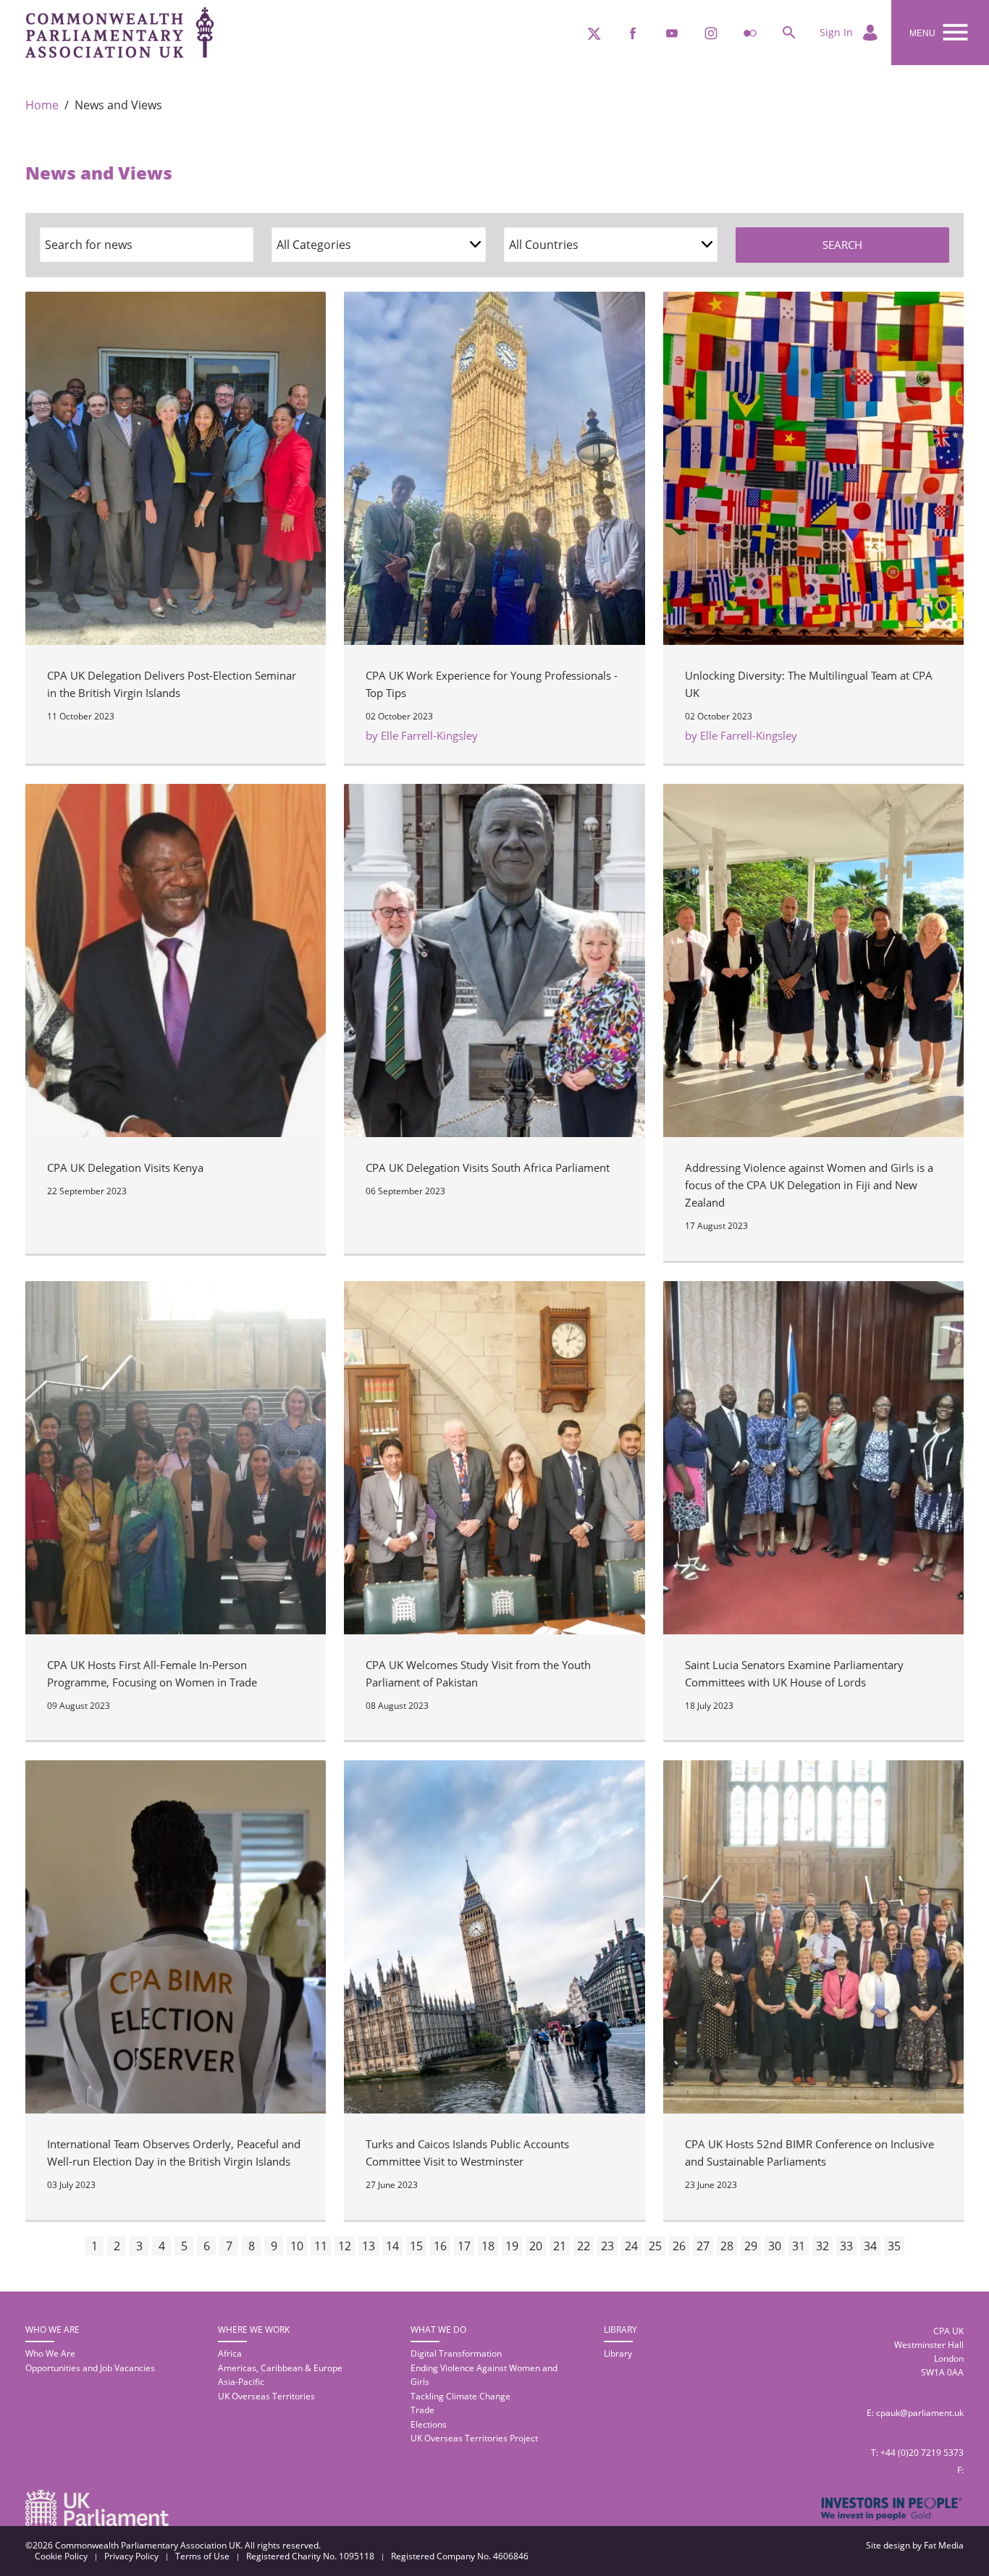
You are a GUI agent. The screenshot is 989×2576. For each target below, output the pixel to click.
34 (870, 2246)
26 (679, 2246)
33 (846, 2246)
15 (416, 2246)
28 (727, 2246)
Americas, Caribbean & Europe (280, 2368)
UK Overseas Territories (266, 2396)
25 (655, 2246)
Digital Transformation (456, 2353)
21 (560, 2246)
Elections (429, 2424)
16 (440, 2246)
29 (751, 2246)
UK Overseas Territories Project (474, 2438)
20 (536, 2246)
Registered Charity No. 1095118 (310, 2556)
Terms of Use (202, 2556)
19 (512, 2246)
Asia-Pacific (241, 2382)
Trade (422, 2410)
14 (392, 2246)
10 (297, 2246)
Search (842, 245)
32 (822, 2246)
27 (703, 2246)
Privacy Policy (131, 2556)
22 (584, 2246)
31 (799, 2246)
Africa (230, 2353)
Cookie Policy (61, 2556)
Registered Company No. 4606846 (460, 2556)
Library (618, 2353)
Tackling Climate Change (460, 2396)
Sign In (838, 32)
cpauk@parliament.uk (920, 2413)
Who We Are (50, 2353)
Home (42, 105)
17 (464, 2246)
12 (345, 2246)
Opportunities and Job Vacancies (90, 2368)
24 (631, 2246)
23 (607, 2246)
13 (369, 2246)
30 (775, 2246)
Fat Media (944, 2545)
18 (488, 2246)
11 (321, 2246)
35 (894, 2246)
